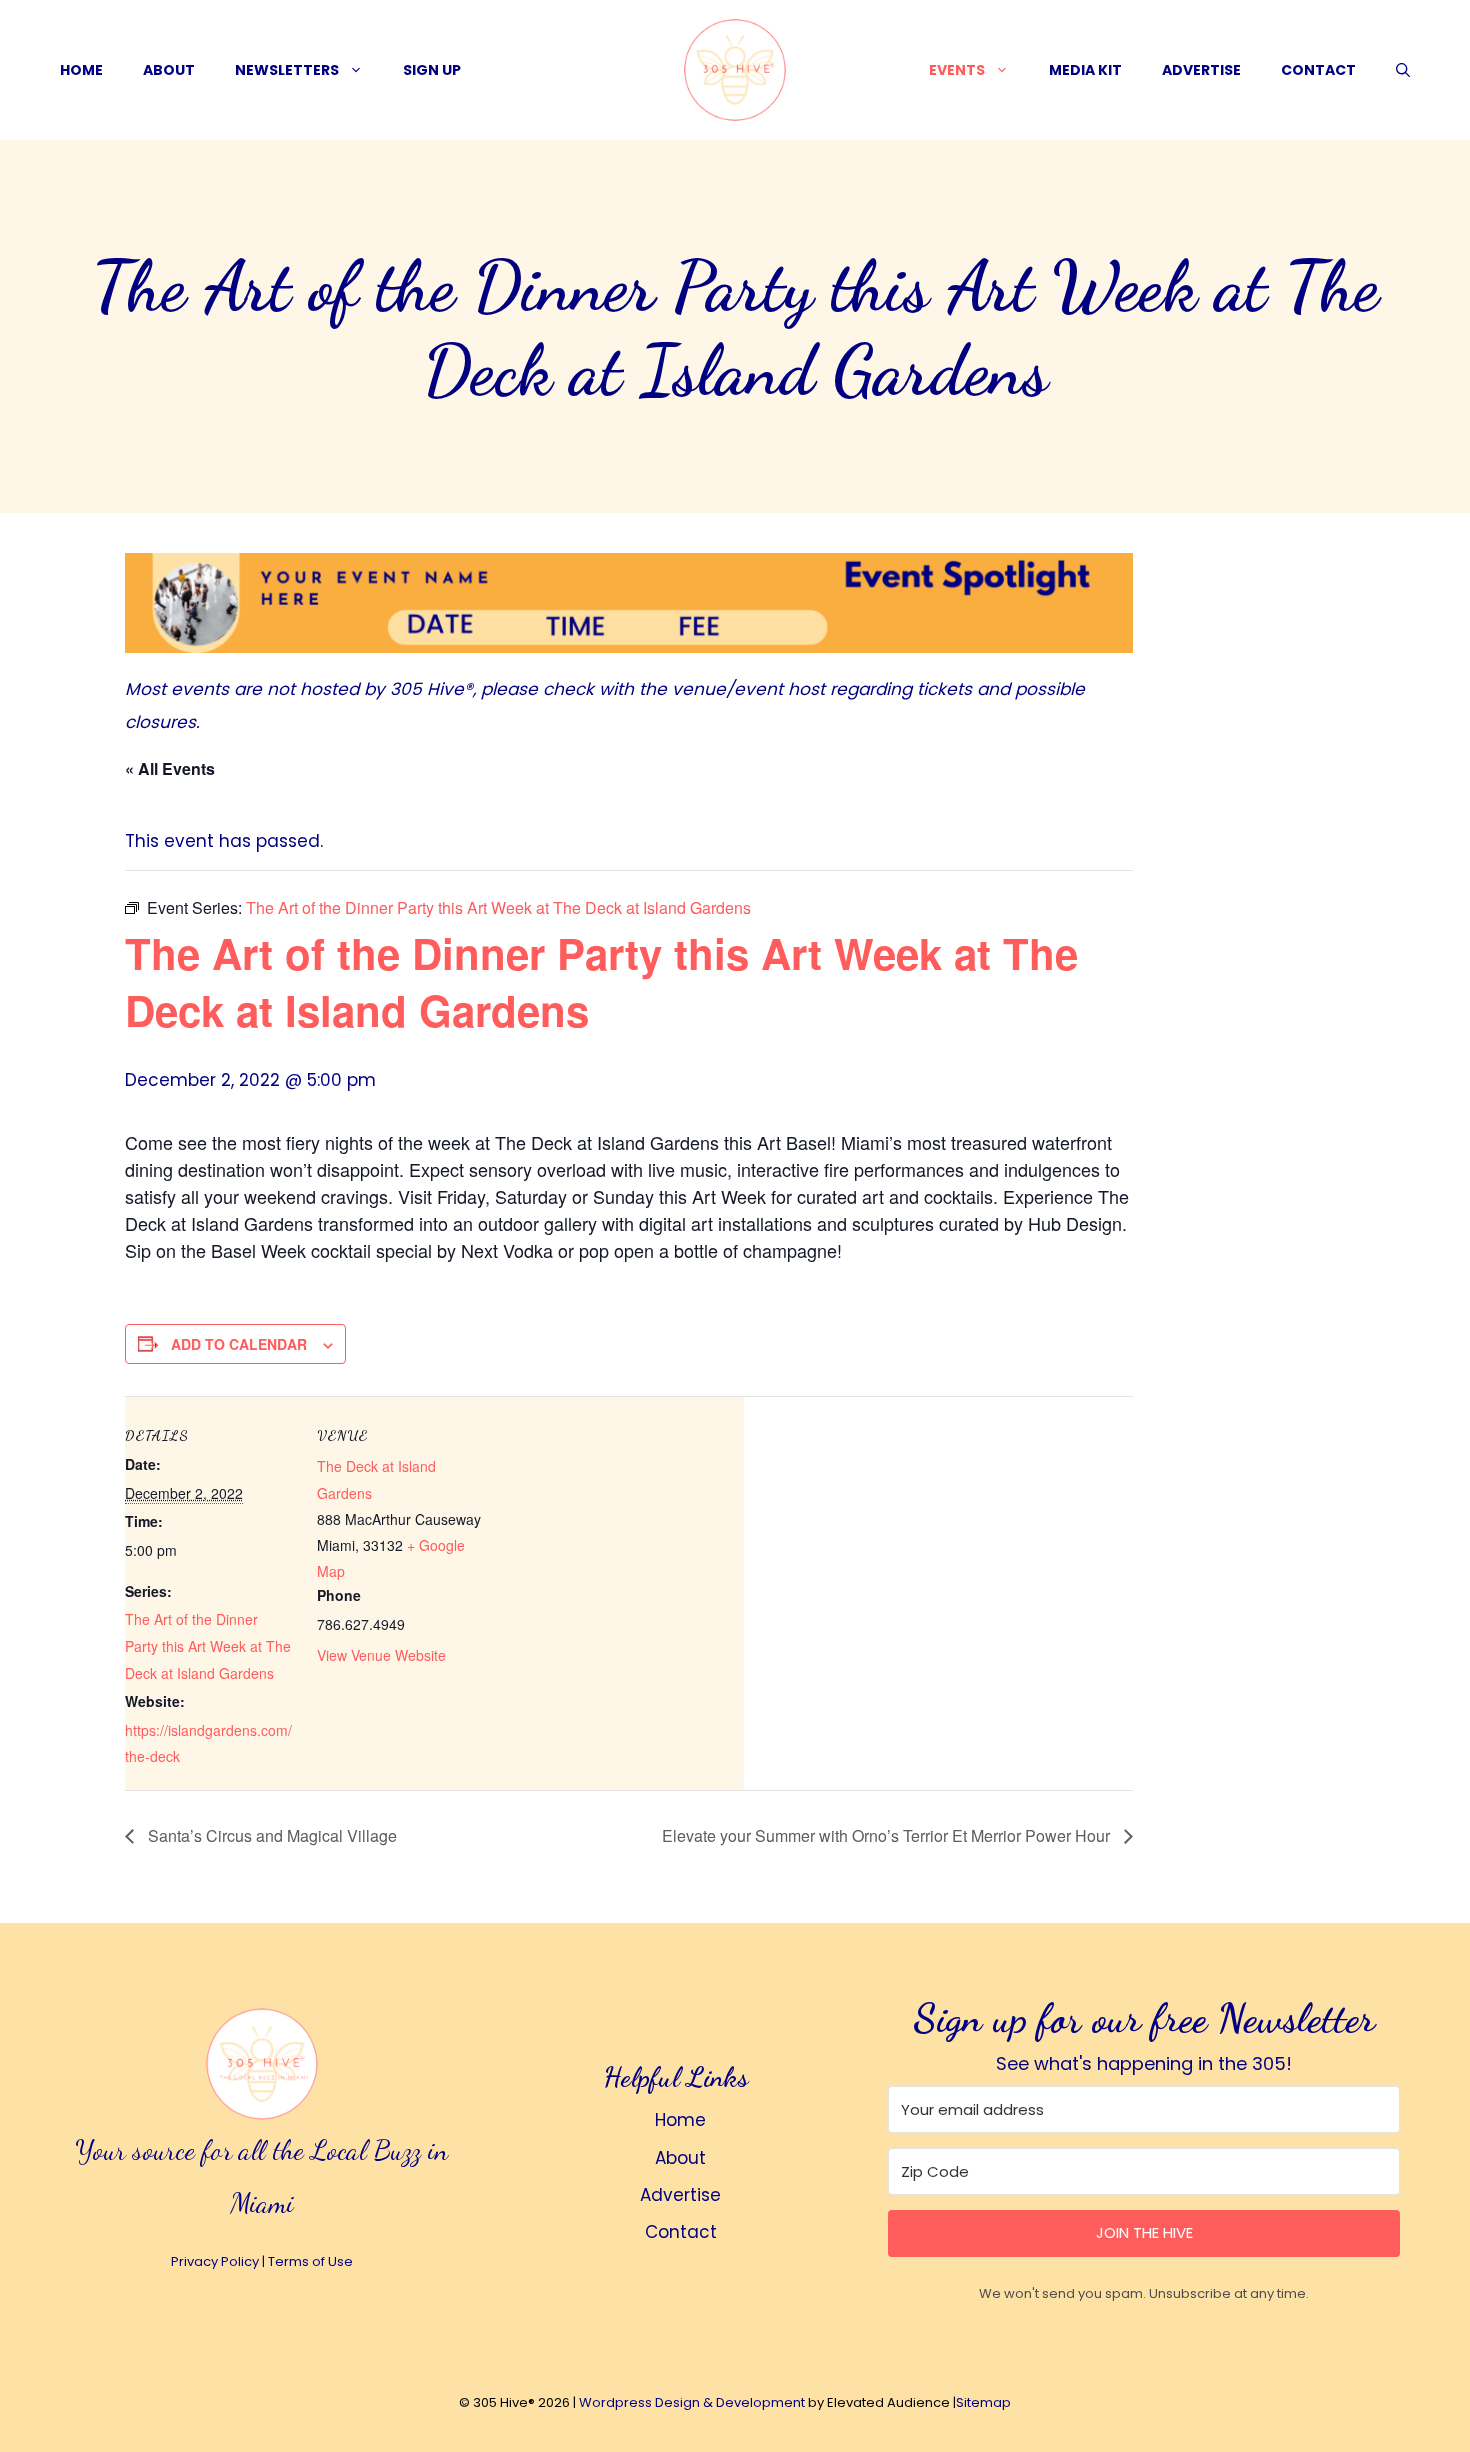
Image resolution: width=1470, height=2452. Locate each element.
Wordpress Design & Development (692, 2402)
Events (957, 70)
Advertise (1201, 70)
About (169, 70)
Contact (1318, 70)
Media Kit (1085, 70)
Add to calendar (239, 1344)
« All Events (170, 768)
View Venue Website (381, 1655)
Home (81, 70)
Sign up (432, 70)
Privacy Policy (215, 2261)
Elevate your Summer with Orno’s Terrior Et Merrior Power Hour (888, 1835)
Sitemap (983, 2402)
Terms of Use (310, 2261)
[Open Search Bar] (1403, 70)
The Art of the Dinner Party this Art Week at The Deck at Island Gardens (208, 1645)
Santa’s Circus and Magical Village (270, 1835)
